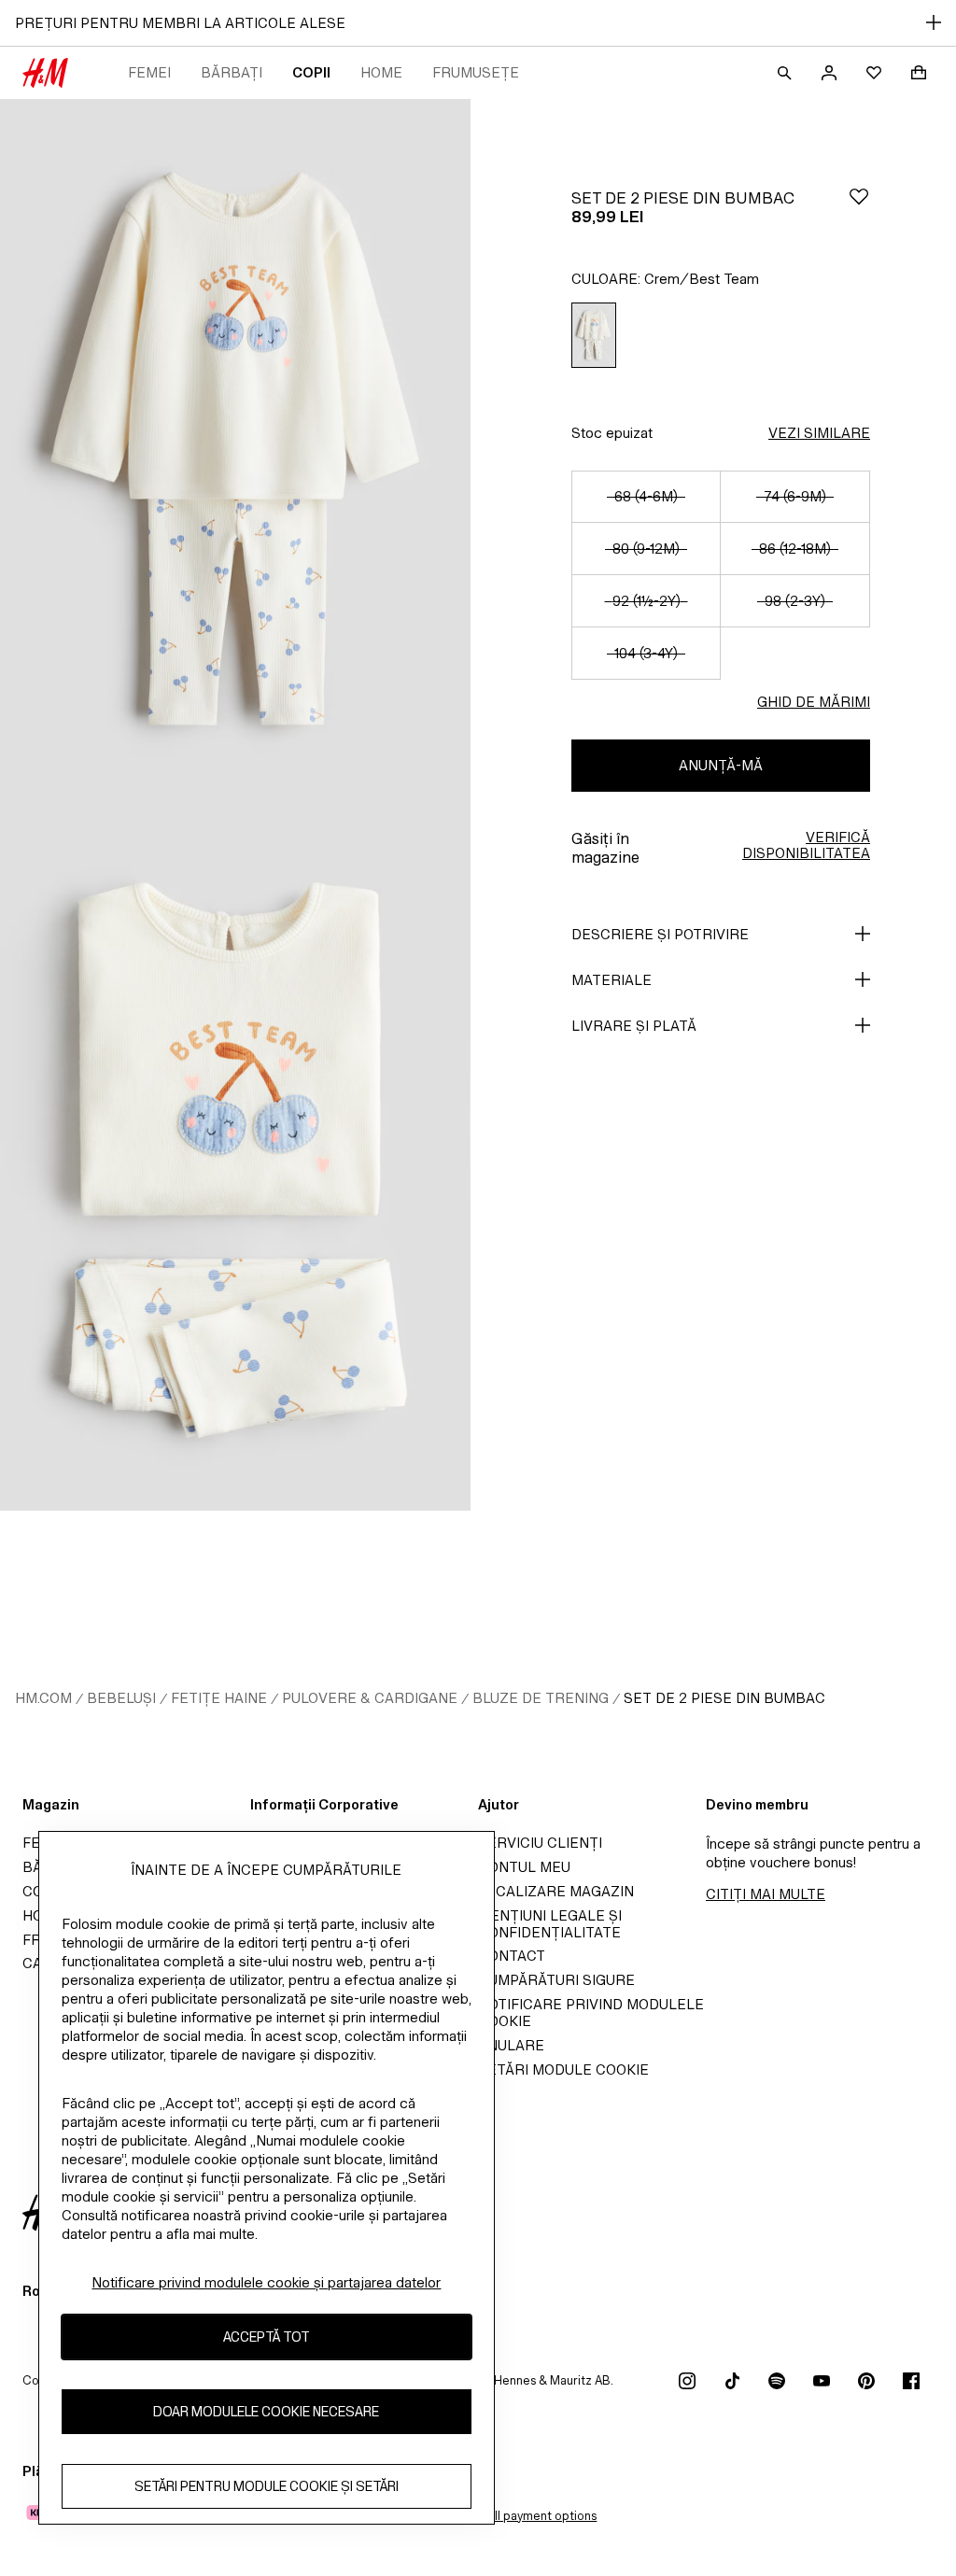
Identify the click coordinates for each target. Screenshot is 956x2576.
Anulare (511, 2045)
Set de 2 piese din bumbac (724, 1698)
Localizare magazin (556, 1891)
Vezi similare (819, 433)
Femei (149, 72)
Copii (311, 72)
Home (381, 72)
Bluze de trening (541, 1698)
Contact (512, 1956)
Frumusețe (476, 72)
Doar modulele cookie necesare (266, 2411)
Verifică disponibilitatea (806, 845)
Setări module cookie (563, 2069)
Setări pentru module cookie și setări (267, 2486)
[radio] (594, 336)
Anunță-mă (721, 765)
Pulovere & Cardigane (370, 1698)
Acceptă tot (267, 2337)
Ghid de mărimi (814, 702)
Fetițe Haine (219, 1698)
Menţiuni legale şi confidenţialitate (550, 1924)
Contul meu (524, 1867)
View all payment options (527, 2516)
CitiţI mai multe (766, 1894)
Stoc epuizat (612, 433)
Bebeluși (121, 1698)
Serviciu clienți (540, 1843)
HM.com (43, 1698)
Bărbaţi (232, 72)
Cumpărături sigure (556, 1980)
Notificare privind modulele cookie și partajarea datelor (266, 2282)
